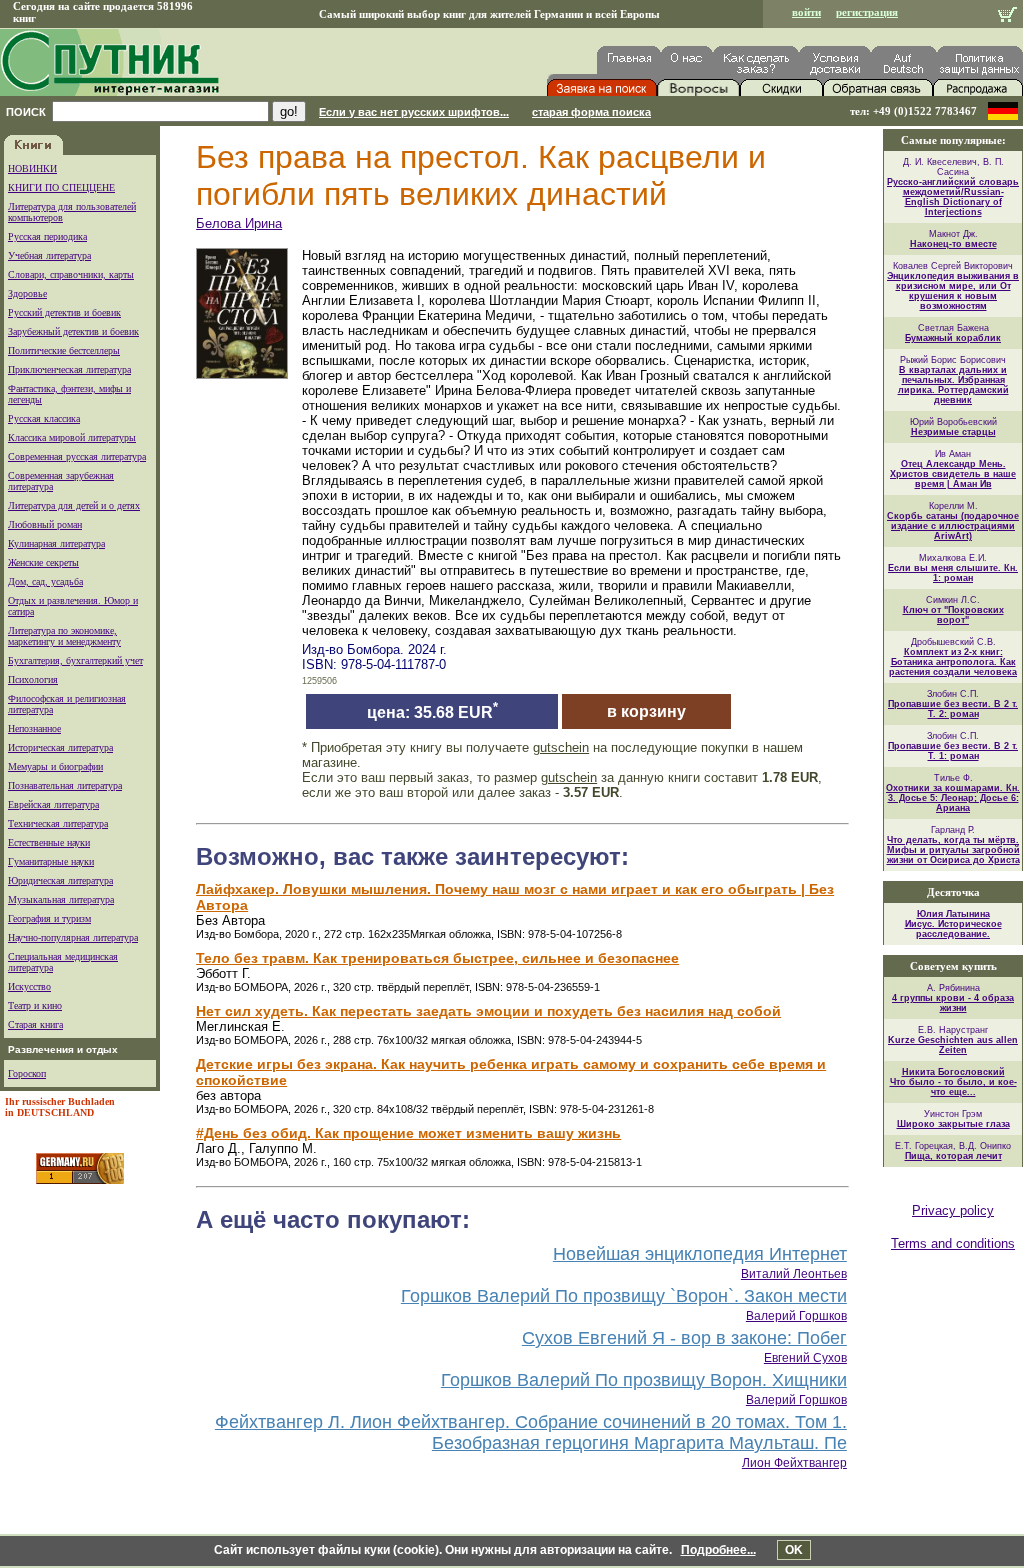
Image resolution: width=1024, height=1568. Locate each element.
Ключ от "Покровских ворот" (953, 615)
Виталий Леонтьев (794, 1274)
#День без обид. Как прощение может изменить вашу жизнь (408, 1133)
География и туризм (49, 918)
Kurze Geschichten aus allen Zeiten (953, 1045)
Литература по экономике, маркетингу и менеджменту (64, 636)
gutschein (561, 747)
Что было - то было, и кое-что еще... (953, 1087)
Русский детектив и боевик (64, 312)
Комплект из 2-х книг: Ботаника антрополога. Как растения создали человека (953, 662)
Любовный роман (45, 524)
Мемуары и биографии (55, 766)
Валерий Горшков (796, 1316)
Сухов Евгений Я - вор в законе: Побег (684, 1338)
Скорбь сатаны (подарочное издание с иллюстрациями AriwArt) (953, 526)
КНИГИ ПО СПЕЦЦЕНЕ (61, 187)
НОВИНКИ (32, 168)
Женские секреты (43, 562)
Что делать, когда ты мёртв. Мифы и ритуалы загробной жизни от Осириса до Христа (953, 850)
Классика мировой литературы (72, 437)
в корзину (646, 711)
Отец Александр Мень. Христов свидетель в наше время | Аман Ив (953, 474)
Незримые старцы (953, 432)
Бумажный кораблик (953, 338)
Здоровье (27, 293)
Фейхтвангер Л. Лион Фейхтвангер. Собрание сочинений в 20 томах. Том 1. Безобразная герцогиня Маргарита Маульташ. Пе (531, 1432)
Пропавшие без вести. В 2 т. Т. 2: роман (953, 709)
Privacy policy (953, 1210)
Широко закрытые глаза (953, 1124)
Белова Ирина (239, 223)
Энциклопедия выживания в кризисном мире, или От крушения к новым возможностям (953, 291)
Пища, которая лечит (953, 1156)
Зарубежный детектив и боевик (73, 331)
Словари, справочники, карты (71, 274)
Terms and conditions (953, 1243)
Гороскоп (27, 1073)
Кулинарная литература (56, 543)
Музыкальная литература (61, 899)
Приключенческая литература (69, 369)
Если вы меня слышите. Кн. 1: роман (953, 573)
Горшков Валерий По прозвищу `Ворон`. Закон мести (624, 1296)
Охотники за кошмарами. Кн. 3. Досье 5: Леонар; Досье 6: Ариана (953, 798)
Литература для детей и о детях (74, 505)
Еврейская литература (53, 804)
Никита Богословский (953, 1072)
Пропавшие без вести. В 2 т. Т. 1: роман (953, 751)
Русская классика (44, 418)
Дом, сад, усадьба (45, 581)
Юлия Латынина (953, 914)
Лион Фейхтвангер (794, 1463)
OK (794, 1550)
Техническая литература (58, 823)
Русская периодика (47, 236)
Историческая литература (60, 747)
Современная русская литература (77, 456)
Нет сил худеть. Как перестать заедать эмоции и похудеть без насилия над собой (488, 1011)
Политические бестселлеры (64, 350)
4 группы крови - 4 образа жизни (953, 1003)
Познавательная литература (65, 785)
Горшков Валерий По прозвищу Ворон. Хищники (644, 1380)
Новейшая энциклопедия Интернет (700, 1254)
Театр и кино (35, 1005)
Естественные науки (49, 842)
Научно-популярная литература (73, 937)
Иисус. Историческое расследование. (953, 929)
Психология (33, 679)
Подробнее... (718, 1550)
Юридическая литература (60, 880)
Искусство (29, 986)
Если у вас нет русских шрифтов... (414, 112)
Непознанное (34, 728)
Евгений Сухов (805, 1358)
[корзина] (1007, 16)
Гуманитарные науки (51, 861)
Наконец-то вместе (953, 244)
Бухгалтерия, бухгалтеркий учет (75, 660)
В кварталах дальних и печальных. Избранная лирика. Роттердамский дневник (953, 385)
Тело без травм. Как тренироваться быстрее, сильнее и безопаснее (437, 958)
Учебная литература (49, 255)
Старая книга (35, 1024)
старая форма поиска (591, 112)
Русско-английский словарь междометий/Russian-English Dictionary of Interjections (953, 197)
